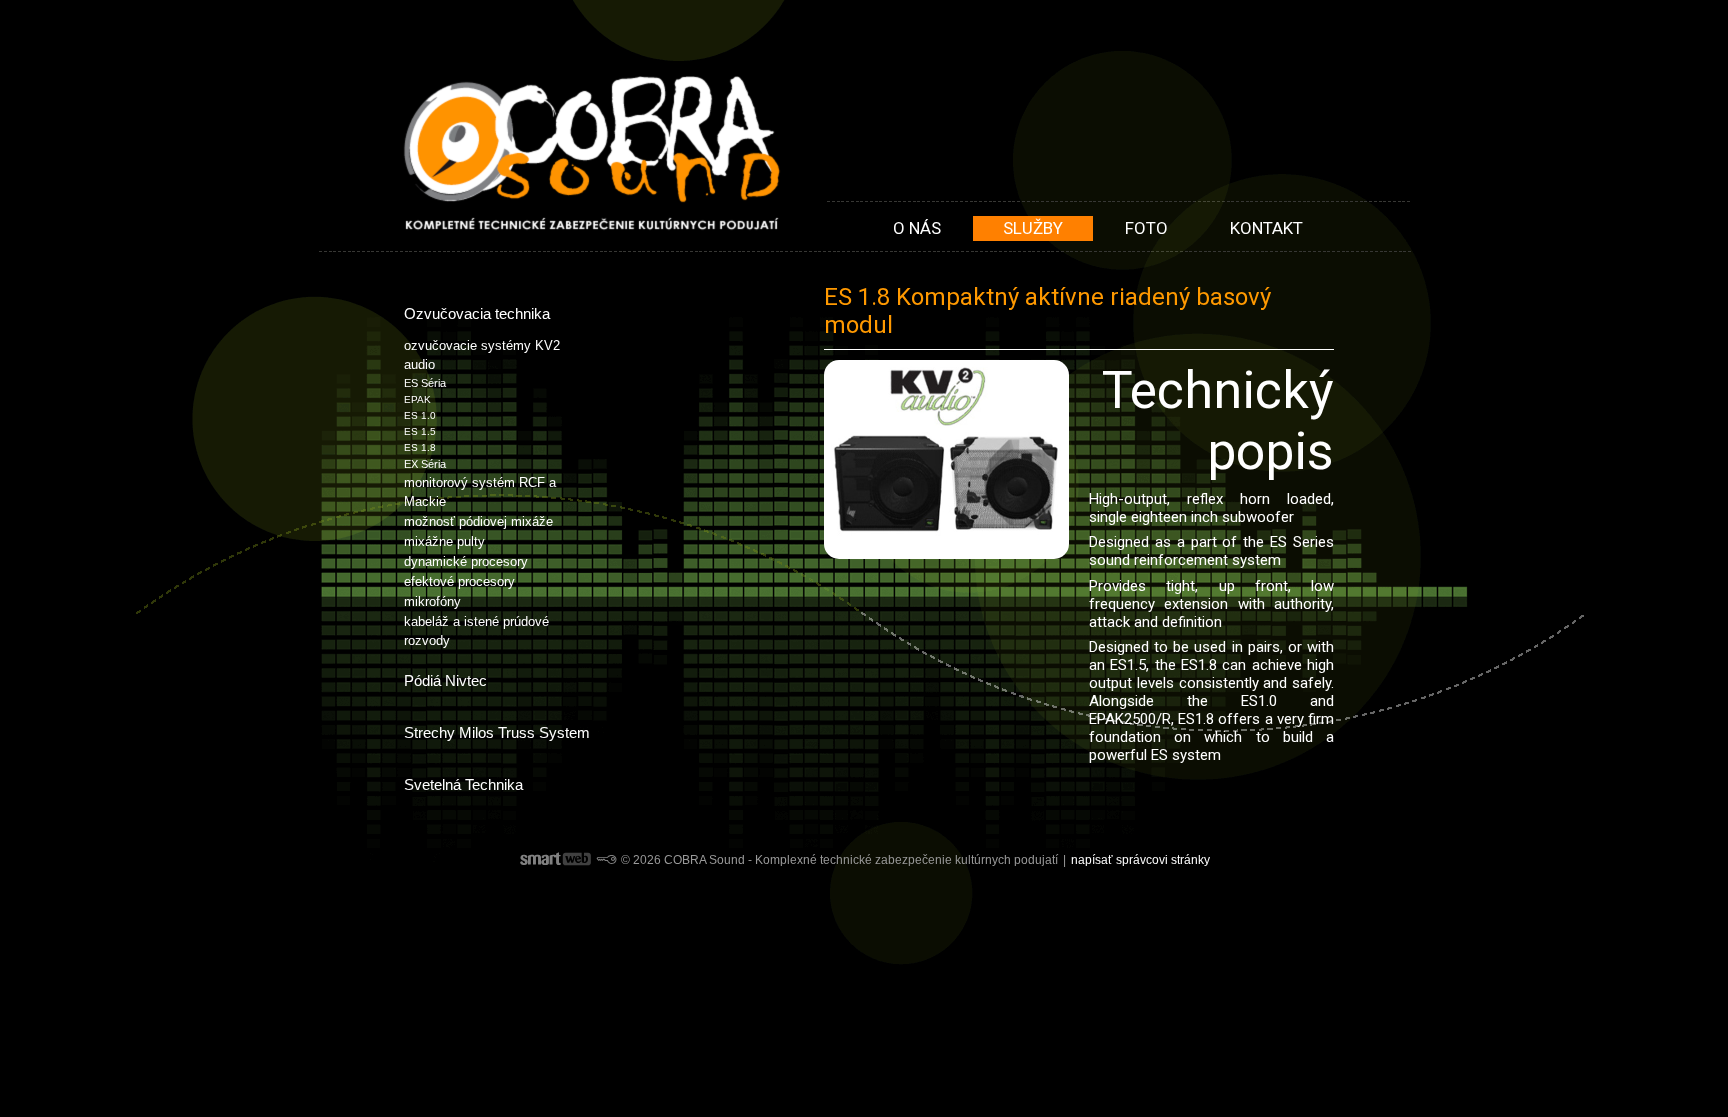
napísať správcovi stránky (1140, 860)
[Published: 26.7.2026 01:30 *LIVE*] (606, 860)
